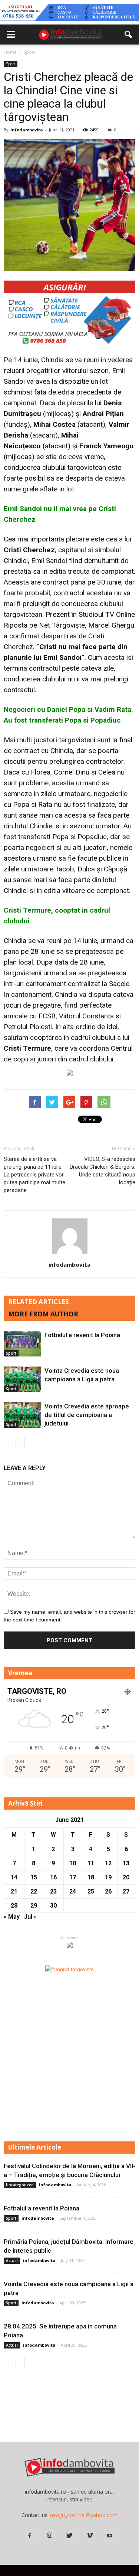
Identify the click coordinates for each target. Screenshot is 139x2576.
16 (53, 1877)
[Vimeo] (90, 2536)
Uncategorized (20, 2185)
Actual (12, 2261)
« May (12, 1917)
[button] (129, 35)
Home (10, 52)
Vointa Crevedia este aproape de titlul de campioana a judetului (87, 1415)
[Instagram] (50, 2536)
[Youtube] (110, 2536)
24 (73, 1891)
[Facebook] (30, 2536)
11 (91, 1863)
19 (108, 1877)
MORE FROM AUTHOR (43, 1314)
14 (14, 1877)
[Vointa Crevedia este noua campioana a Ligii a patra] (22, 1379)
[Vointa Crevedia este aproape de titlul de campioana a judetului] (22, 1415)
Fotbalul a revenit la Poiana (82, 1335)
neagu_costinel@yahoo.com (84, 2515)
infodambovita (27, 130)
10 (73, 1863)
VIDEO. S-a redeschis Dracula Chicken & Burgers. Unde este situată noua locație (102, 1171)
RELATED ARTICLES (39, 1302)
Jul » (30, 1917)
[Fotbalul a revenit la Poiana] (22, 1344)
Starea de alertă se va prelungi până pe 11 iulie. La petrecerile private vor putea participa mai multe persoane (34, 1175)
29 (34, 1906)
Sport (11, 64)
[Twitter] (70, 2536)
